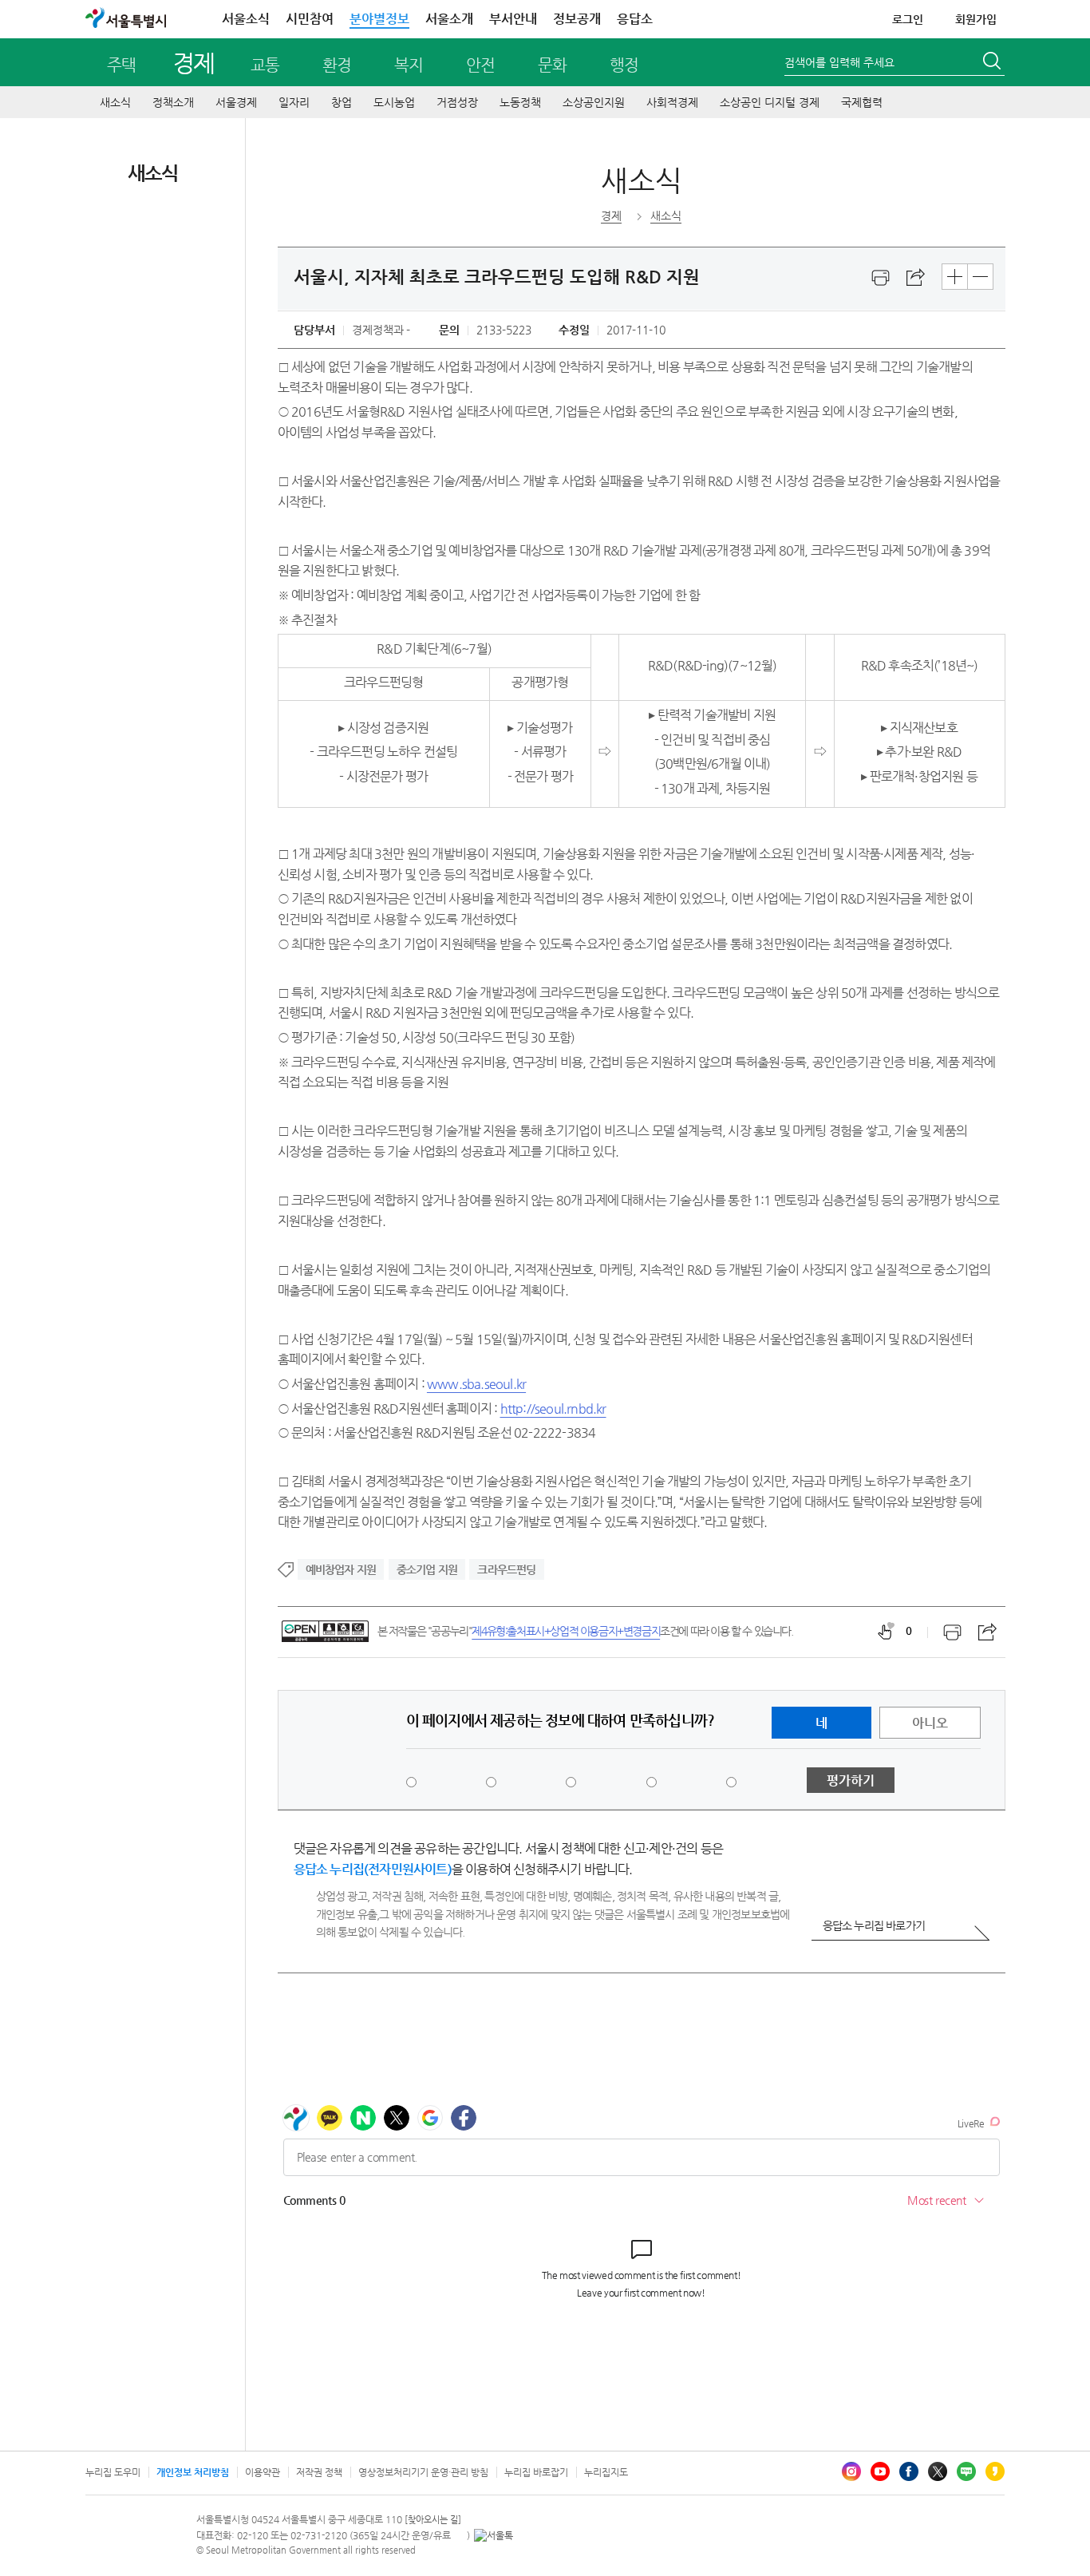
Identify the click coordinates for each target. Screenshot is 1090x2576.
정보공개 (577, 19)
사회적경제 (672, 102)
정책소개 (173, 102)
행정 (624, 65)
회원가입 (976, 19)
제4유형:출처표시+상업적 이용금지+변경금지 (566, 1631)
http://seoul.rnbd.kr (553, 1409)
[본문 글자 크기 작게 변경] (980, 277)
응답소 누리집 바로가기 (874, 1925)
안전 (480, 65)
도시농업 (394, 102)
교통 (265, 65)
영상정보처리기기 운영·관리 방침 (423, 2472)
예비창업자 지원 (341, 1569)
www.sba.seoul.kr (476, 1384)
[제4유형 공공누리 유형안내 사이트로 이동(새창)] (325, 1631)
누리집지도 (606, 2472)
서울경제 (236, 102)
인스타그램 (851, 2471)
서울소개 (449, 19)
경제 (194, 63)
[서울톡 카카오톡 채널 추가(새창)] (494, 2535)
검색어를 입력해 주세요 (839, 62)
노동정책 (520, 102)
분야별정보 (379, 19)
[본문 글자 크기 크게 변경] (955, 277)
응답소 (635, 19)
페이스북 (909, 2471)
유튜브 (880, 2471)
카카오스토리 (995, 2471)
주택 (121, 65)
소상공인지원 (594, 102)
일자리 (294, 102)
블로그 (966, 2471)
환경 (337, 65)
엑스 (938, 2471)
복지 (409, 65)
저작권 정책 (319, 2472)
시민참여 (310, 19)
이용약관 (263, 2472)
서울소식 (246, 19)
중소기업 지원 (427, 1569)
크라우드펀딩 (506, 1569)
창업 (342, 102)
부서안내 (513, 19)
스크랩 (916, 278)
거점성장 (457, 102)
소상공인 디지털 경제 (770, 102)
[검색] (993, 63)
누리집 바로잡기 (536, 2472)
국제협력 (862, 102)
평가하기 (851, 1781)
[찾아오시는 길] (433, 2520)
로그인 (908, 19)
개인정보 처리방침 (193, 2472)
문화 (552, 65)
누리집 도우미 (113, 2472)
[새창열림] (881, 278)
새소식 (115, 102)
